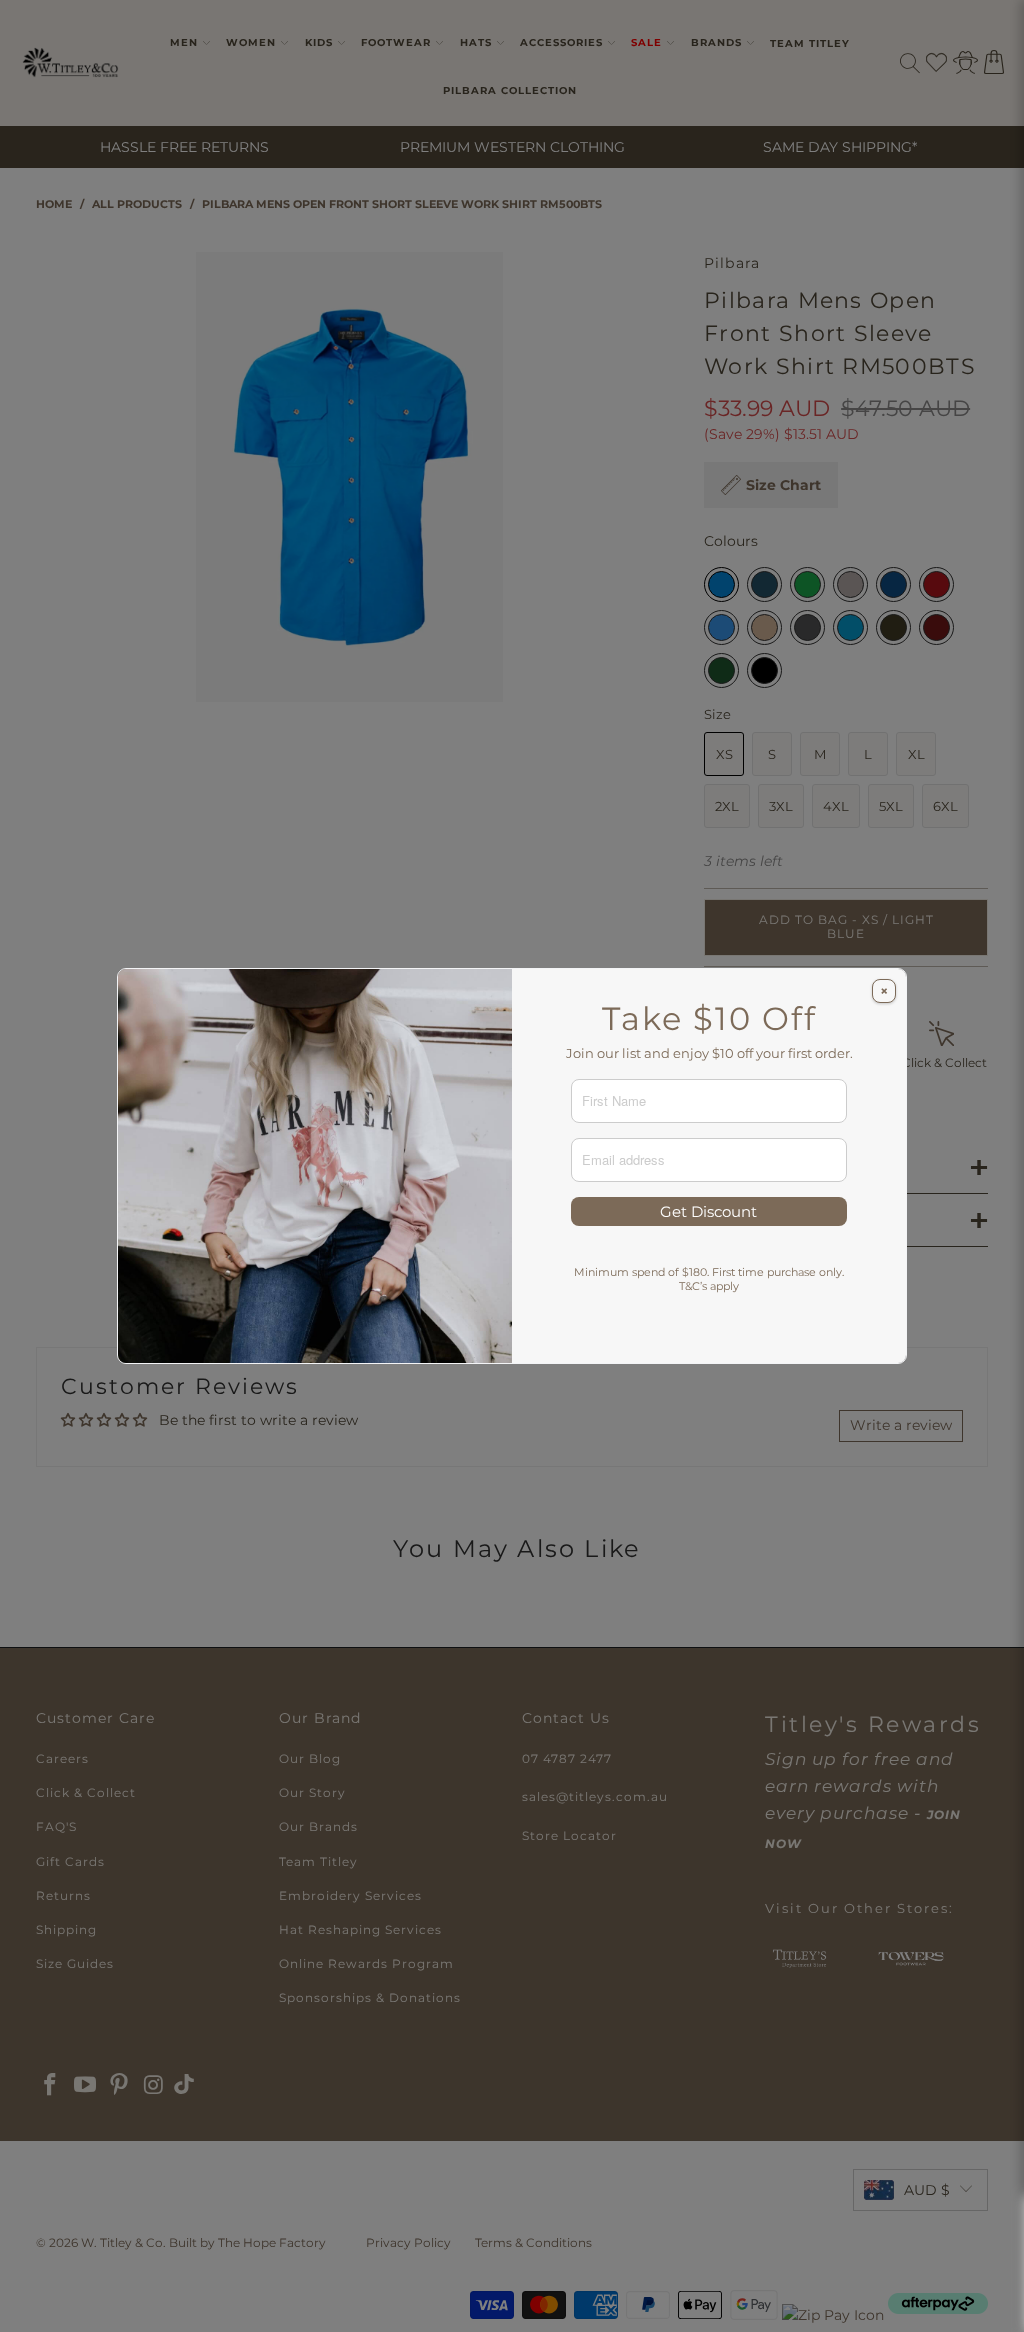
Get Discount (708, 1211)
